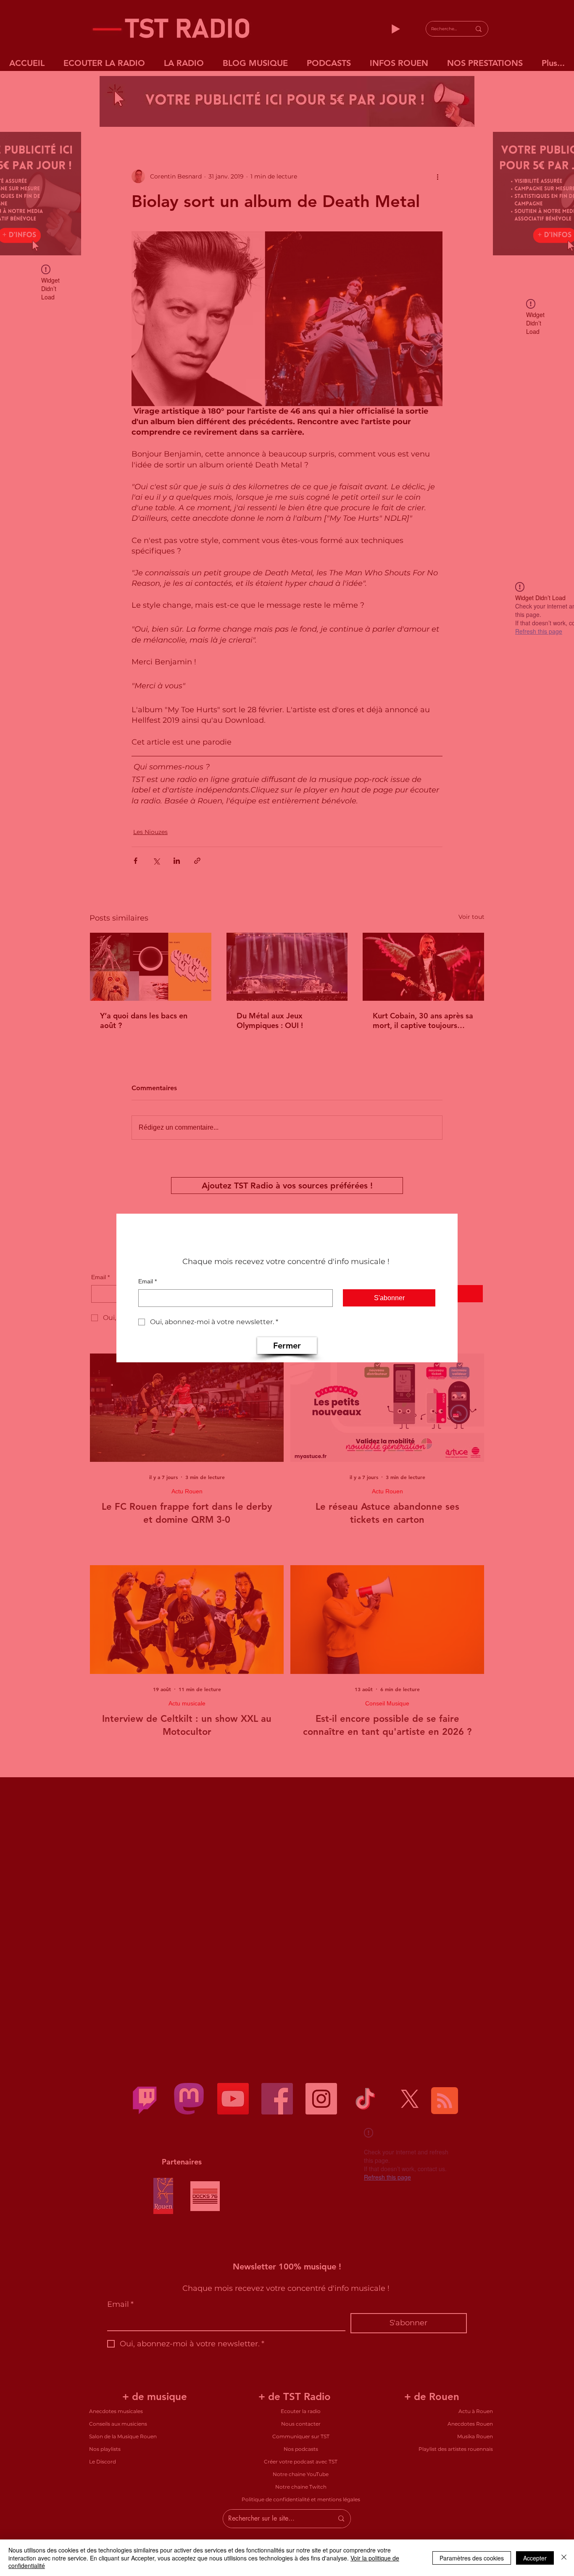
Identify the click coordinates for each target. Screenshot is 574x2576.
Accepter (535, 2558)
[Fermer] (564, 2558)
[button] (287, 1346)
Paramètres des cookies (472, 2558)
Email (147, 1281)
